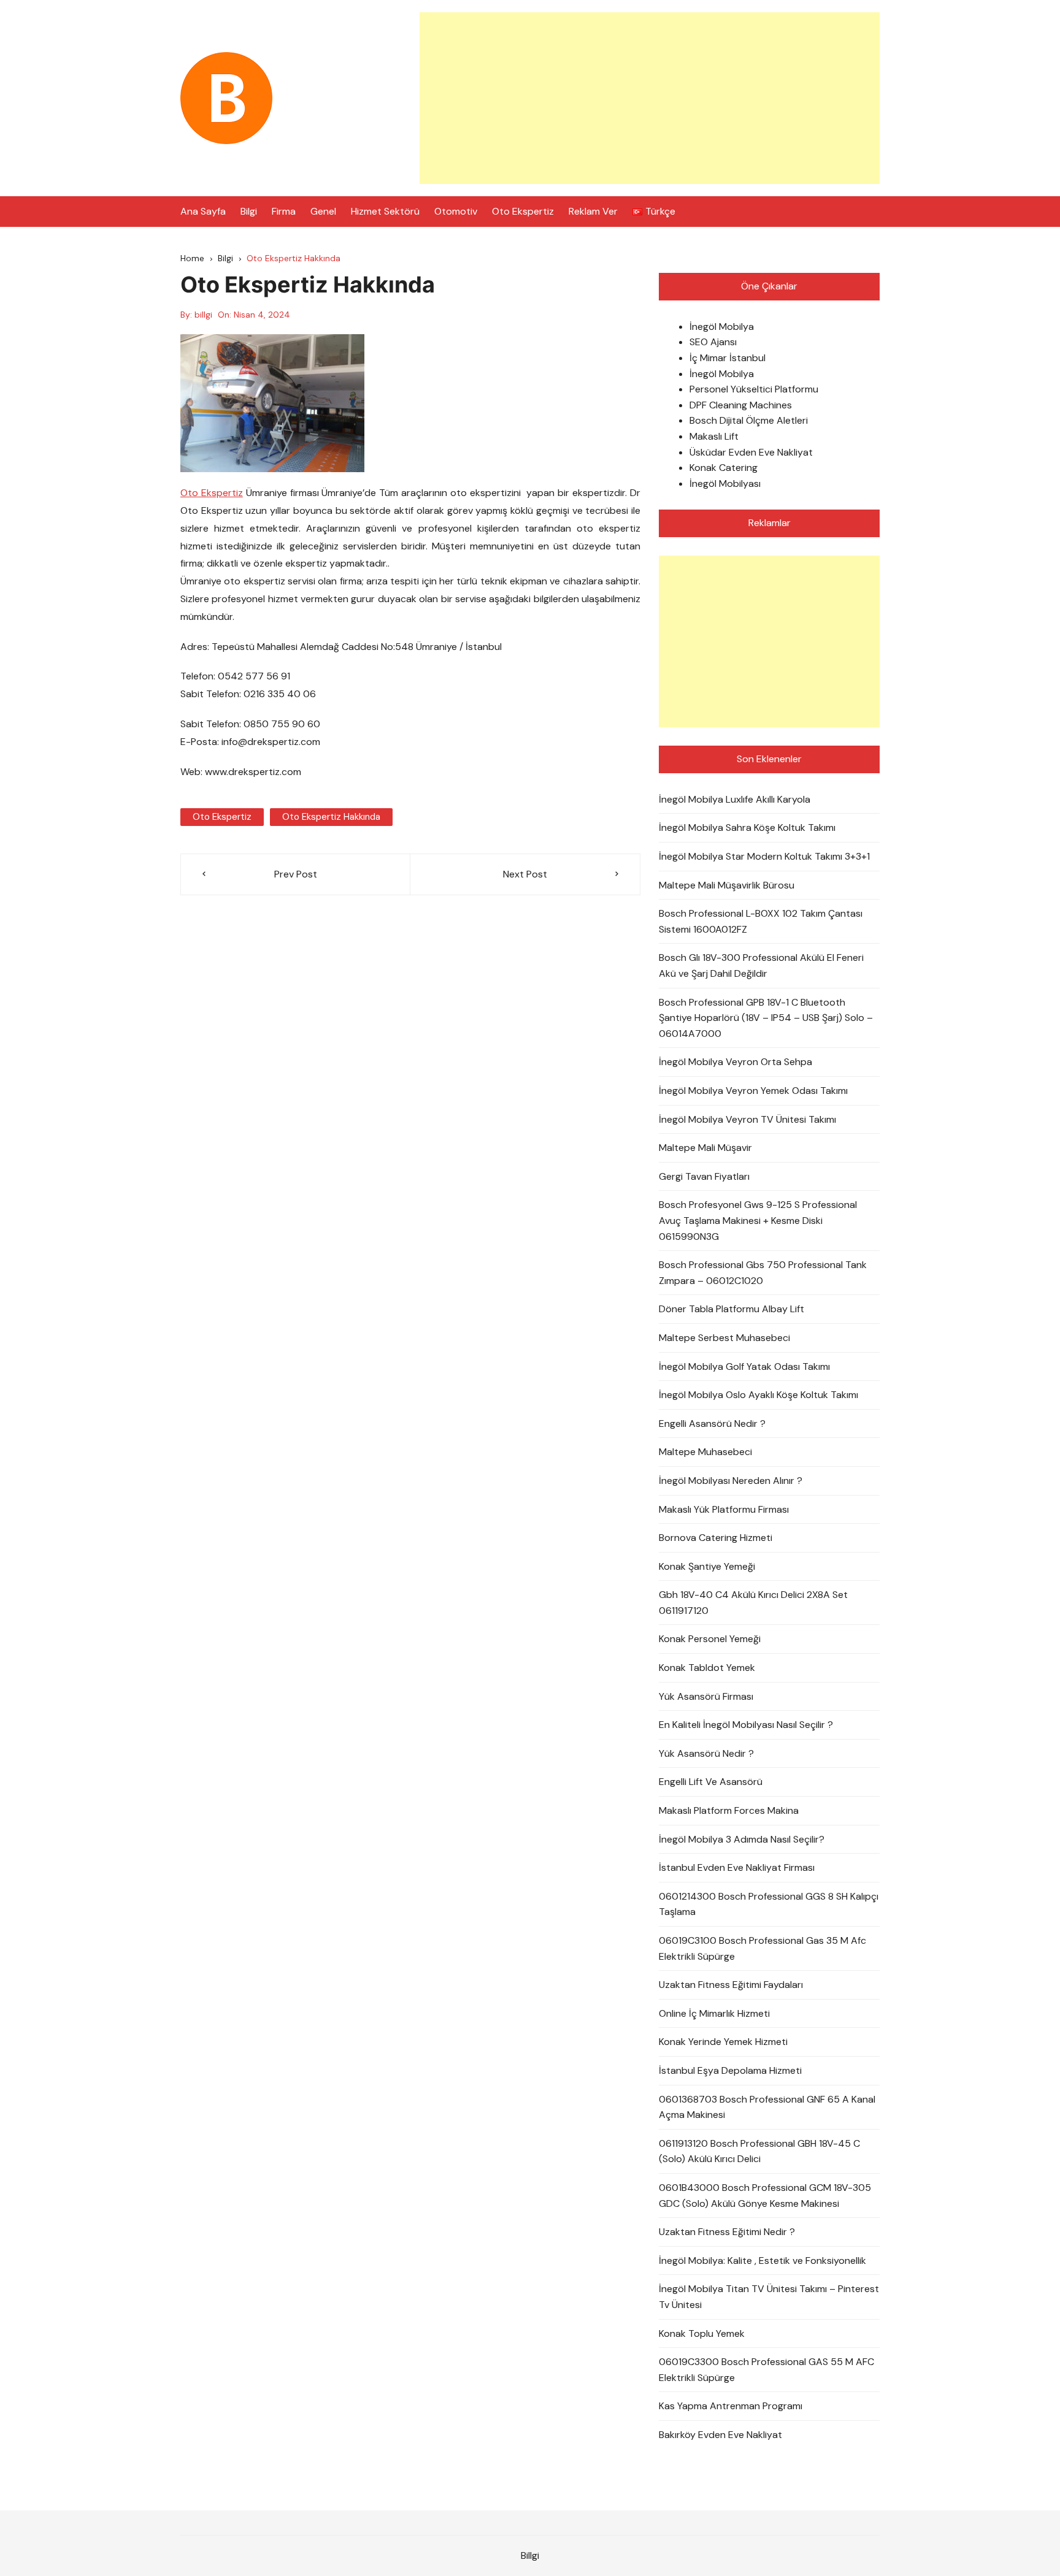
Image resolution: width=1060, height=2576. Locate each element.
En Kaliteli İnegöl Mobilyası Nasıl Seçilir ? (746, 1725)
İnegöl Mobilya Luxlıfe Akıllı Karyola (735, 799)
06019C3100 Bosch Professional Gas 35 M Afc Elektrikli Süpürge (762, 1948)
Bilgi (249, 211)
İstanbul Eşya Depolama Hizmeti (730, 2070)
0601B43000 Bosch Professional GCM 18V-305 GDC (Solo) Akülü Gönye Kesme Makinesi (765, 2196)
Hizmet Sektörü (385, 211)
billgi (203, 315)
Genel (323, 211)
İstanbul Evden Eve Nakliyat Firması (737, 1867)
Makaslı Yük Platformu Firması (724, 1509)
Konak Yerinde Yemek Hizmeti (723, 2042)
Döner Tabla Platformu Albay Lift (732, 1309)
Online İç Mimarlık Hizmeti (714, 2013)
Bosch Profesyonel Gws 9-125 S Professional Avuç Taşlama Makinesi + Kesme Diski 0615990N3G (758, 1220)
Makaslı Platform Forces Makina (729, 1810)
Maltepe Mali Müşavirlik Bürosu (727, 885)
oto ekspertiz (222, 817)
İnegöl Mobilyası (725, 483)
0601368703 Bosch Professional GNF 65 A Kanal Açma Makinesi (767, 2107)
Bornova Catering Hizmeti (716, 1538)
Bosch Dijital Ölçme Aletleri (749, 420)
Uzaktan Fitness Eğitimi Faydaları (731, 1985)
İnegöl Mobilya (722, 327)
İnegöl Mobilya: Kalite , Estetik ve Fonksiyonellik (762, 2261)
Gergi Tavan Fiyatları (704, 1176)
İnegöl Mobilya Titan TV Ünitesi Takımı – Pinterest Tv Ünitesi (769, 2297)
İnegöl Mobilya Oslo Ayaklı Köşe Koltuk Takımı (759, 1395)
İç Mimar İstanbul (728, 358)
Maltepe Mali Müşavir (705, 1148)
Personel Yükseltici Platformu (754, 389)
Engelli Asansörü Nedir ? (712, 1424)
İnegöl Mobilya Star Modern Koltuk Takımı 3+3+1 (764, 856)
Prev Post (296, 874)
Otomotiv (456, 211)
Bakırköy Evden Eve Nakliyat (720, 2435)
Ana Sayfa (203, 211)
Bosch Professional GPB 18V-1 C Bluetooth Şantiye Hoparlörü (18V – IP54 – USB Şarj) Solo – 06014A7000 (766, 1018)
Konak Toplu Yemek (702, 2333)
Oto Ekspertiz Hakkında (331, 817)
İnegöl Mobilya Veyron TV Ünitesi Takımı (747, 1119)
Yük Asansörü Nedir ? (706, 1753)
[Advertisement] (650, 98)
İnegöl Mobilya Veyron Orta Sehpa (735, 1062)
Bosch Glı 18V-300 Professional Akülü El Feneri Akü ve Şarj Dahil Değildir (761, 965)
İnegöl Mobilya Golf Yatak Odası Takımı (744, 1366)
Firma (284, 211)
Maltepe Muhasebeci (705, 1452)
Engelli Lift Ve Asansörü (711, 1782)
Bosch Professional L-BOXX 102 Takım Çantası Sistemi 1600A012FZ (761, 921)
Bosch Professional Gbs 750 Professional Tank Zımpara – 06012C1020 (763, 1273)
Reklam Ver (593, 211)
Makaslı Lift (714, 436)
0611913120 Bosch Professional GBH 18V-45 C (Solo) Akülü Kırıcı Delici (759, 2151)
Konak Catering (724, 468)
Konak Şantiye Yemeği (707, 1566)
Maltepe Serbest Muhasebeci (724, 1338)
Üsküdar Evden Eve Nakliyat (751, 452)
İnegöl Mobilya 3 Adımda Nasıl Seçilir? (742, 1839)
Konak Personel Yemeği (710, 1639)
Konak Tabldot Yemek (707, 1668)
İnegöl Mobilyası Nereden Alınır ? (731, 1481)
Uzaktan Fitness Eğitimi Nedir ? (727, 2232)
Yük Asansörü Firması (706, 1696)
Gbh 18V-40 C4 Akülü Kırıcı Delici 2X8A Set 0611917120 (753, 1603)
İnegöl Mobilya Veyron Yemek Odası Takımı (753, 1091)
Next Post (525, 874)
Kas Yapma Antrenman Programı (731, 2406)
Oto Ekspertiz (523, 211)
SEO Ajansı (713, 342)
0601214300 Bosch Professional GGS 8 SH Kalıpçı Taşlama (769, 1904)
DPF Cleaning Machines (741, 405)
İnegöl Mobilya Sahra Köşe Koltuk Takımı (747, 827)
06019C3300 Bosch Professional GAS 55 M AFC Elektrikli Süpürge (766, 2370)
